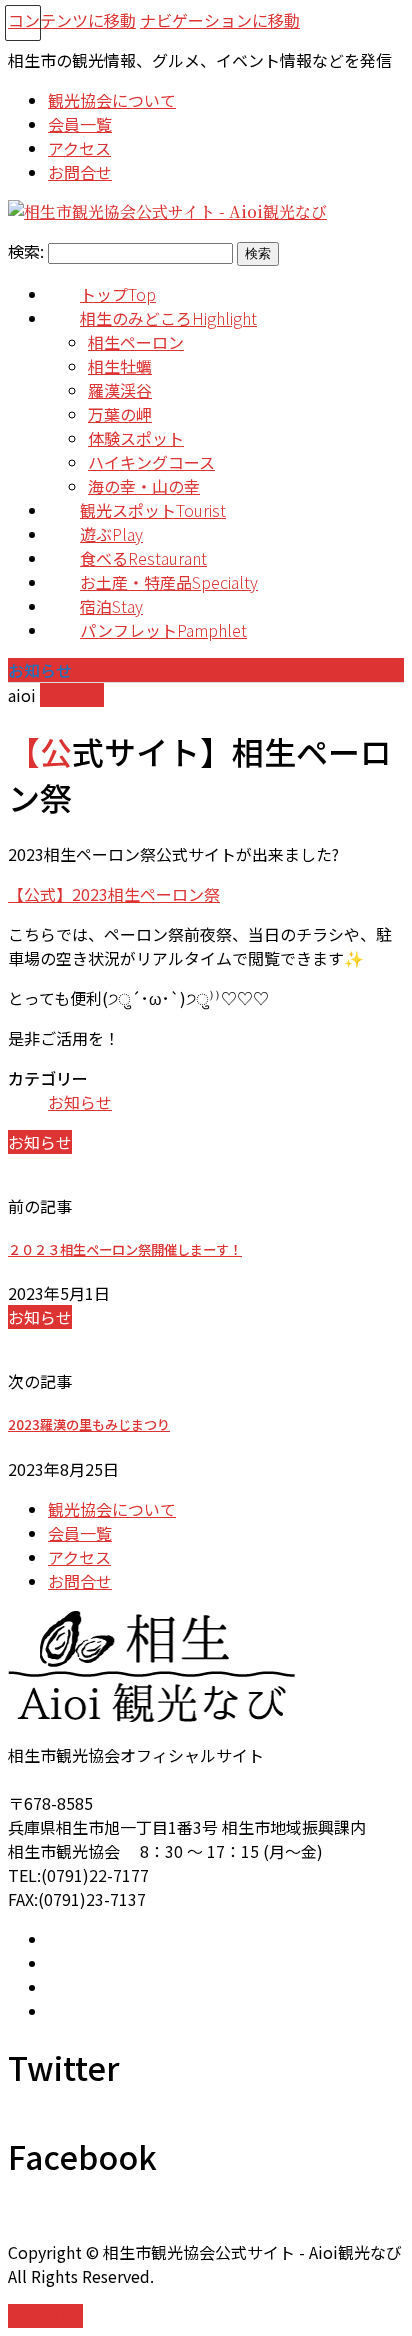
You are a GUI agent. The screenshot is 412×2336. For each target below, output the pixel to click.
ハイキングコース (151, 462)
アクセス (79, 1557)
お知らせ (72, 695)
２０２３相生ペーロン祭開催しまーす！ (125, 1249)
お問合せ (80, 1581)
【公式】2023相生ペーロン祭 (114, 894)
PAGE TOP (45, 2316)
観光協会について (112, 1509)
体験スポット (136, 438)
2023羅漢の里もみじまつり (89, 1424)
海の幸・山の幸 (144, 486)
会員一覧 (80, 1533)
